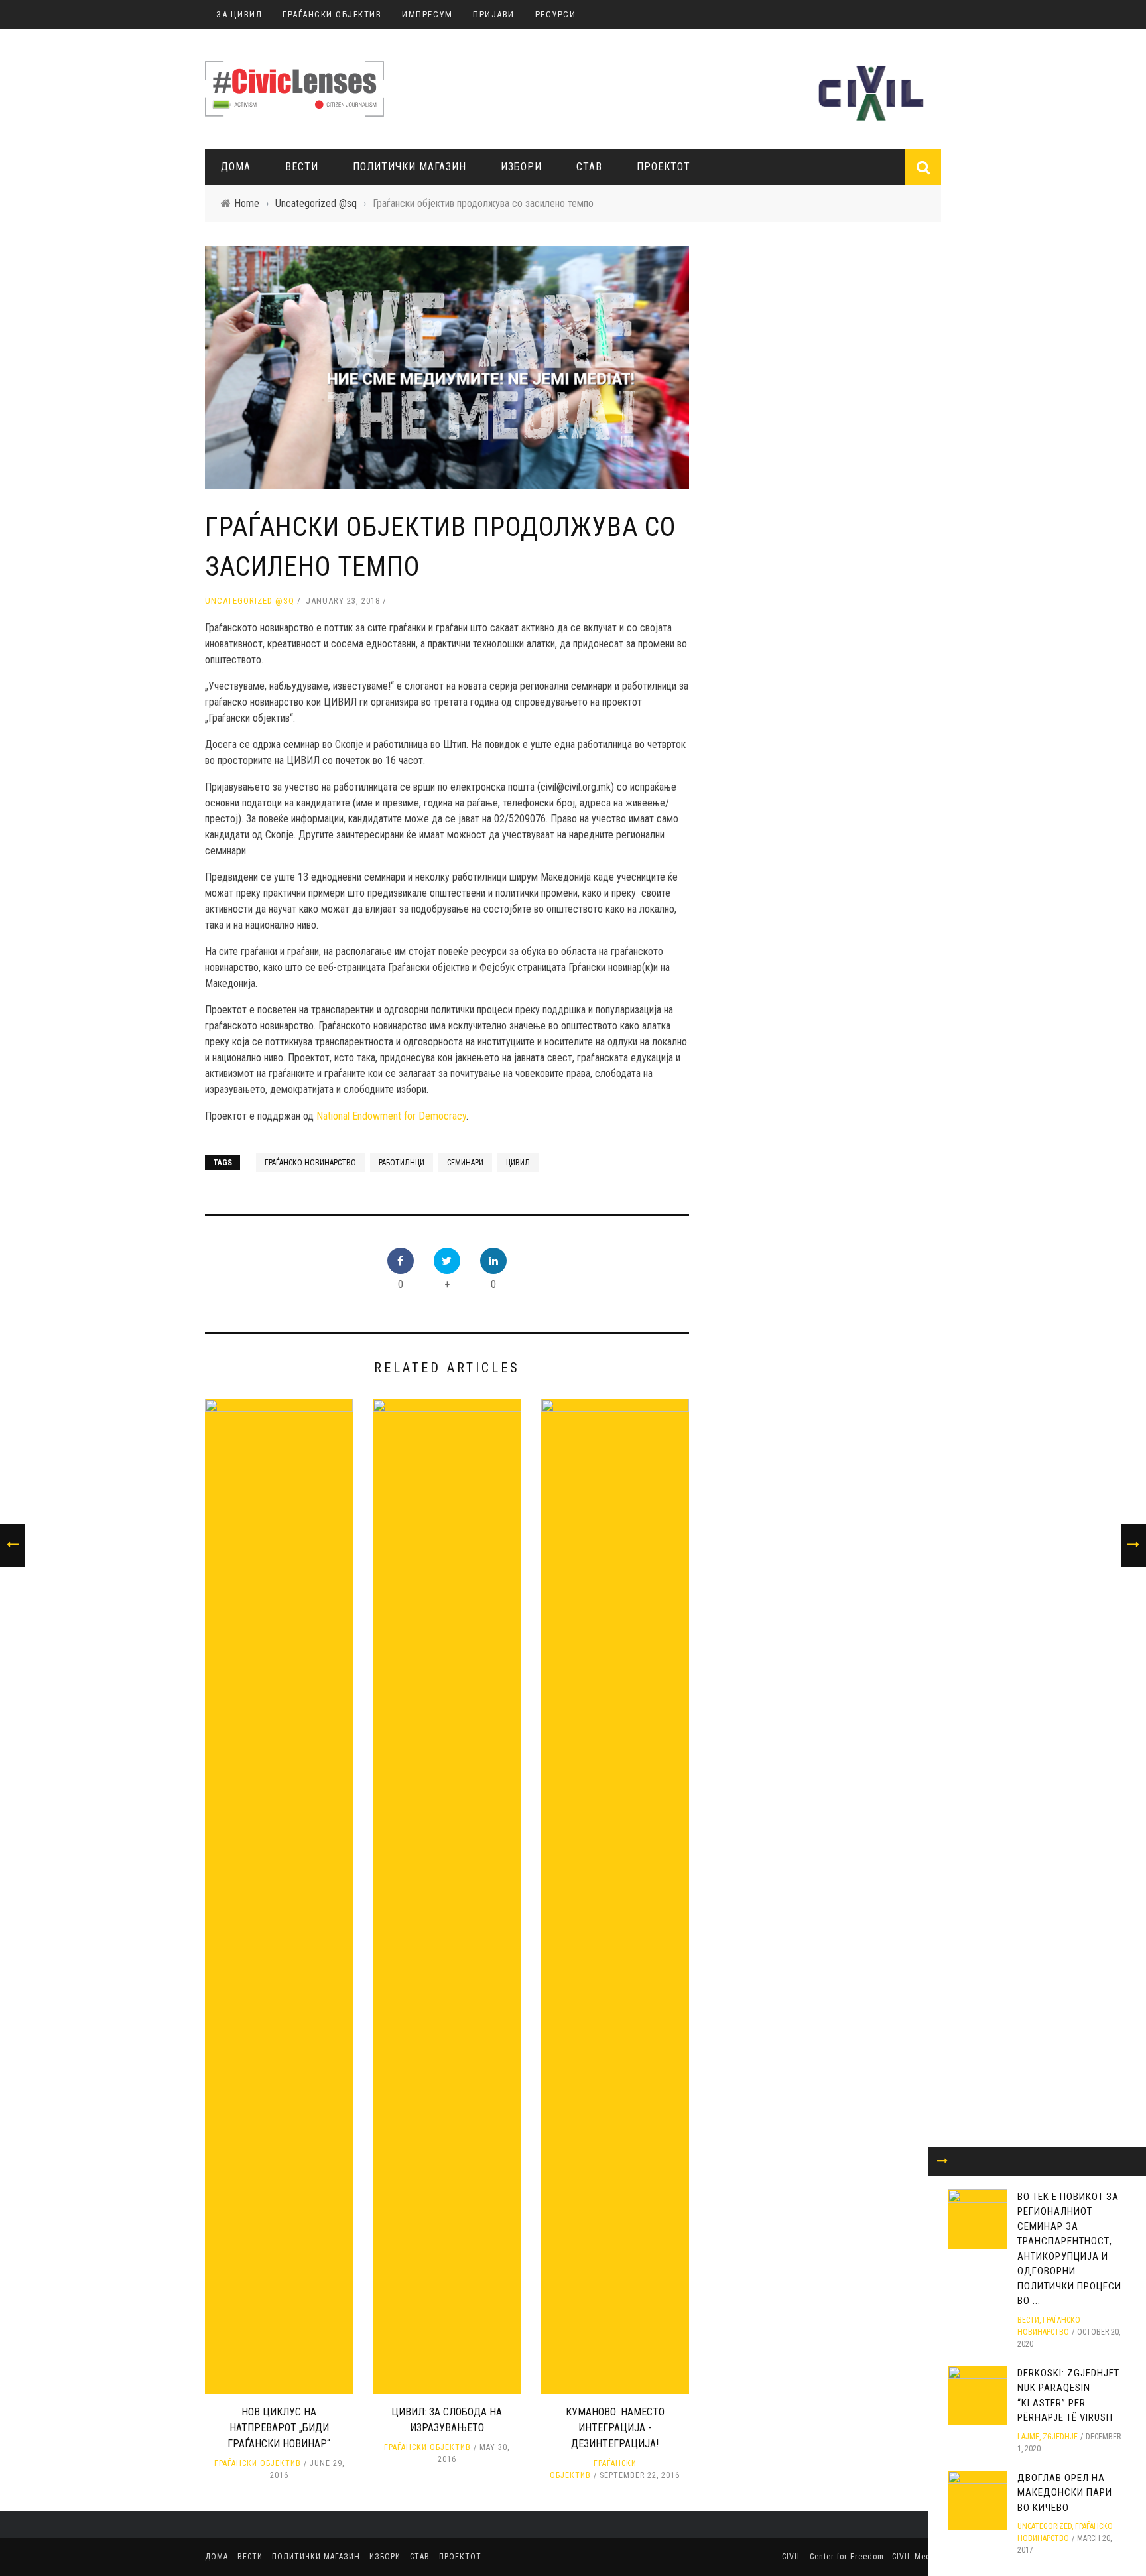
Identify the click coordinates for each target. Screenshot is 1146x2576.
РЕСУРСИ (556, 14)
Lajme (1028, 2437)
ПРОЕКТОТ (664, 167)
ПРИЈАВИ (494, 14)
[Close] (942, 2161)
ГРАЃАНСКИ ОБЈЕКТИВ (332, 14)
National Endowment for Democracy (391, 1116)
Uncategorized (1045, 2526)
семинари (465, 1163)
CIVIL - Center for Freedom (834, 2557)
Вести (302, 167)
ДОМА (236, 167)
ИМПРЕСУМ (427, 14)
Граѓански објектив (258, 2463)
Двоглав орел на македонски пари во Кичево (1065, 2493)
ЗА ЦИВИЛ (239, 14)
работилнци (402, 1163)
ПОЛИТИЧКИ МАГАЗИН (410, 167)
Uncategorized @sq (250, 601)
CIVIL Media (915, 2557)
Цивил (518, 1163)
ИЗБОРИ (521, 167)
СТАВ (589, 167)
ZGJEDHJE (1060, 2437)
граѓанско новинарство (310, 1163)
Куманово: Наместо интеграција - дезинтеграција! (615, 2428)
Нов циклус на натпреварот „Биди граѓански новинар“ (279, 2428)
